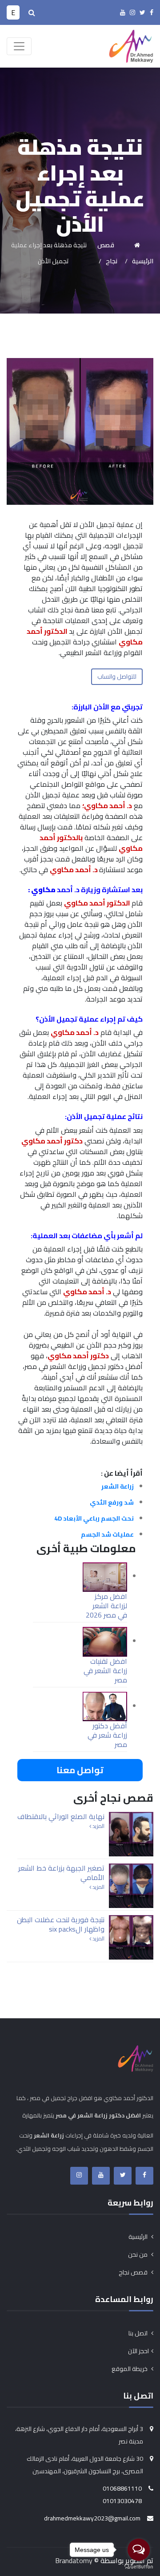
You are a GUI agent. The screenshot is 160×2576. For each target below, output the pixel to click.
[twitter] (142, 12)
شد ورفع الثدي (112, 1502)
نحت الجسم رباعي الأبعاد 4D (94, 1518)
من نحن (138, 2254)
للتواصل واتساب (117, 676)
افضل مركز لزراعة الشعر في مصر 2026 (106, 1606)
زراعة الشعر (118, 1486)
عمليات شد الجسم (107, 1534)
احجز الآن (138, 2351)
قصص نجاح (134, 2272)
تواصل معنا (80, 1770)
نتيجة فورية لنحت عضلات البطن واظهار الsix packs (61, 1924)
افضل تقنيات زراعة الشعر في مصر (105, 1670)
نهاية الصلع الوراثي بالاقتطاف (61, 1816)
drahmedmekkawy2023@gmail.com (92, 2518)
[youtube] (123, 12)
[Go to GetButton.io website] (139, 2567)
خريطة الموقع (130, 2369)
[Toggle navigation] (19, 46)
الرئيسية (139, 2237)
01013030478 (122, 2501)
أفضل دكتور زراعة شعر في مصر (107, 1735)
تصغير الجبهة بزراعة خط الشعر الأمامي (61, 1873)
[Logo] (131, 45)
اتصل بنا (139, 2333)
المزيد (98, 1826)
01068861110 (122, 2488)
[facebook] (152, 12)
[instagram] (132, 12)
